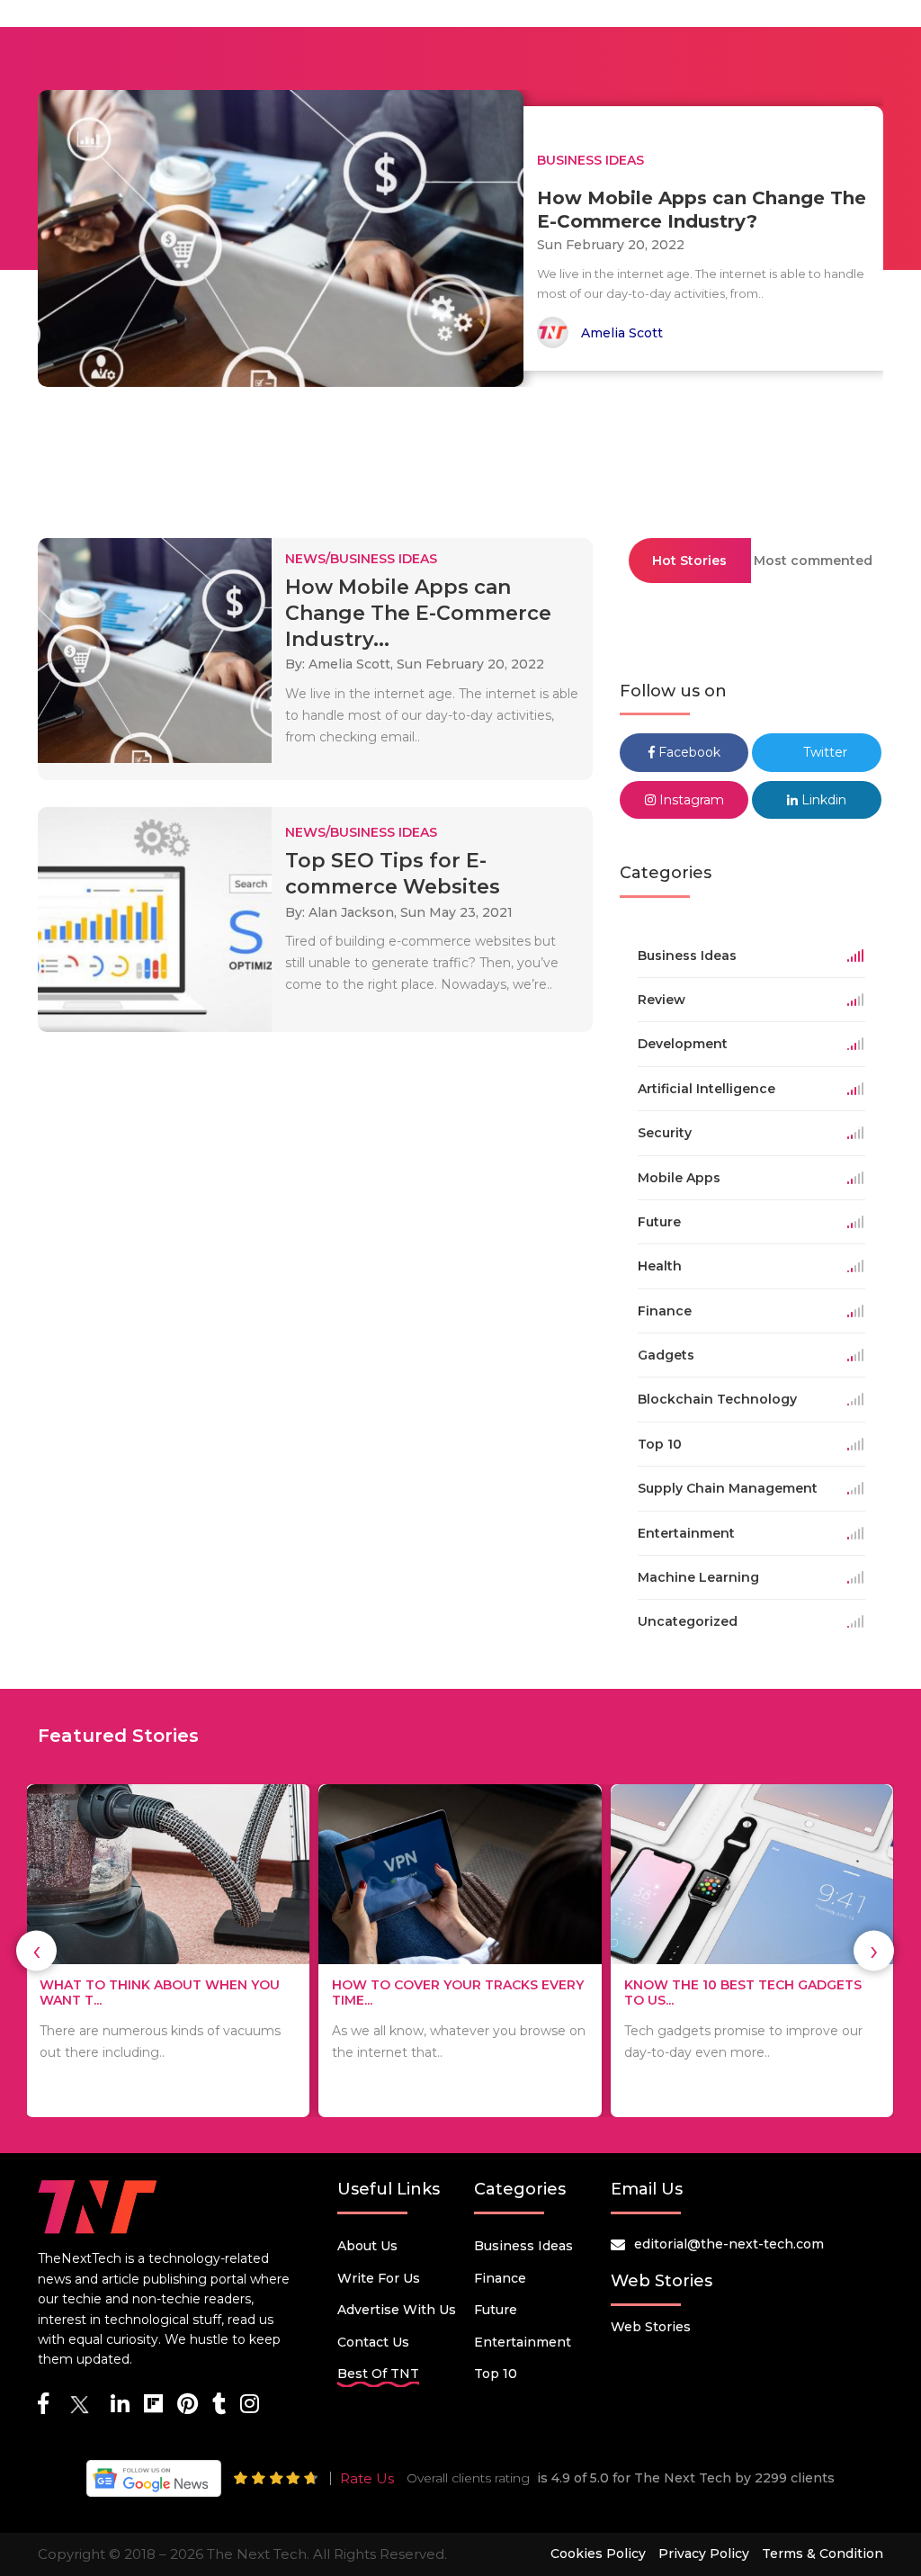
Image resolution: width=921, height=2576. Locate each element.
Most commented (813, 561)
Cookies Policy (598, 2554)
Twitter (823, 752)
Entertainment (523, 2342)
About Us (367, 2246)
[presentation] (36, 1951)
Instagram (690, 800)
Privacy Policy (704, 2554)
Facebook (688, 752)
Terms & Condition (823, 2554)
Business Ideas (523, 2246)
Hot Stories (689, 561)
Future (496, 2310)
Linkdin (822, 800)
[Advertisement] (460, 454)
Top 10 (496, 2374)
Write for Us (379, 2278)
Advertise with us (397, 2310)
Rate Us (367, 2478)
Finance (500, 2278)
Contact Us (373, 2342)
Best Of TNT (378, 2374)
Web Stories (651, 2327)
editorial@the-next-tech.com (729, 2244)
